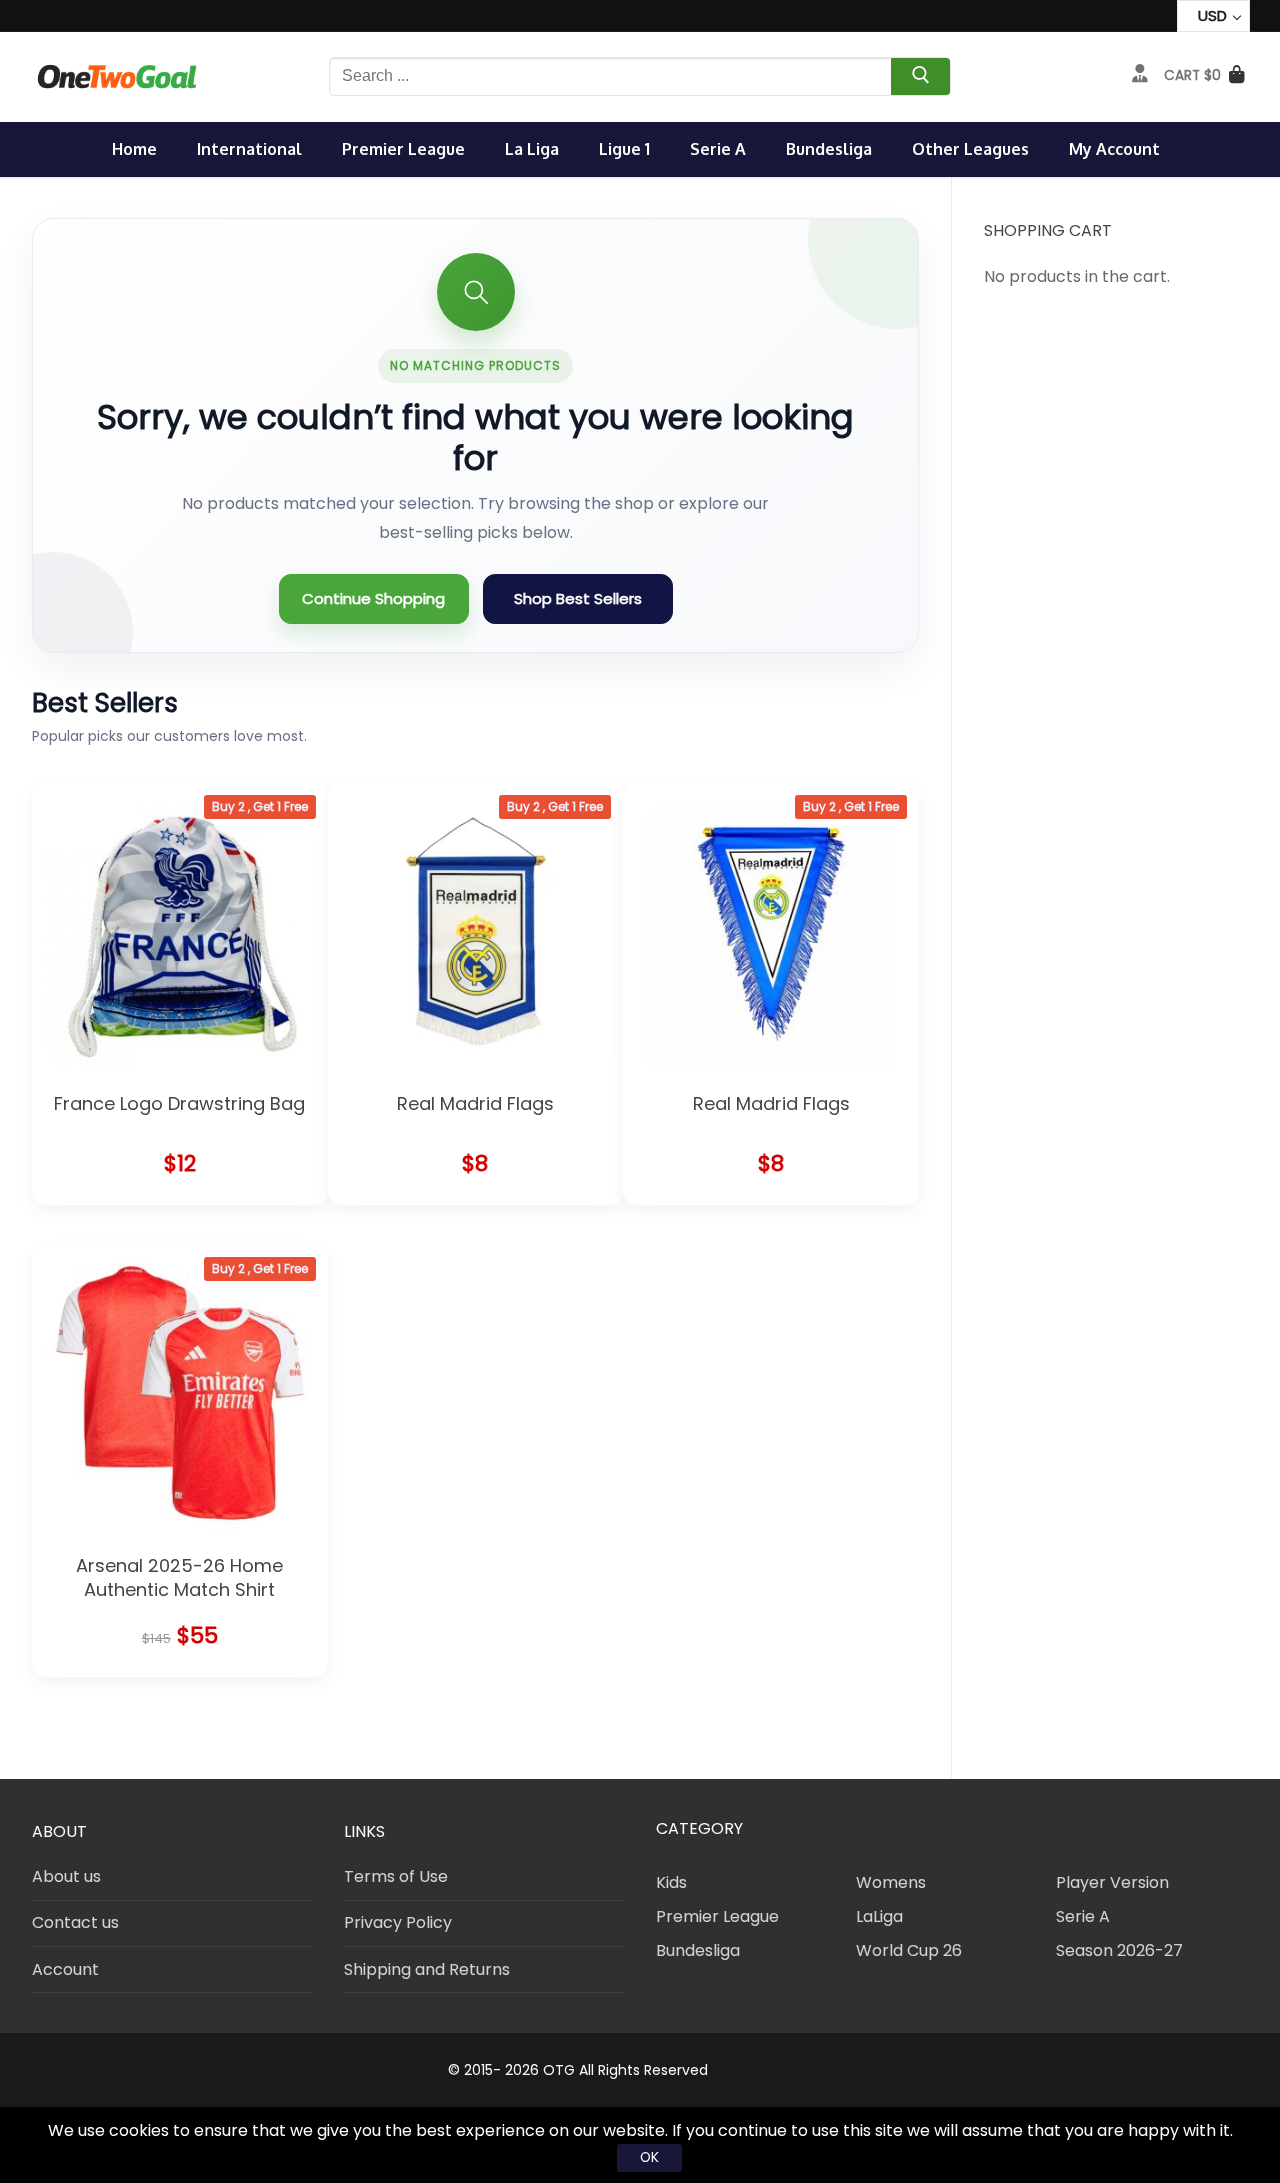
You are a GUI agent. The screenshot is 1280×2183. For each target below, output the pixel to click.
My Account (1114, 149)
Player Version (1112, 1882)
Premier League (403, 149)
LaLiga (879, 1916)
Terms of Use (396, 1876)
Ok (649, 2157)
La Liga (532, 149)
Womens (891, 1882)
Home (134, 149)
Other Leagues (970, 149)
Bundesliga (829, 149)
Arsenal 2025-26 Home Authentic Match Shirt (179, 1577)
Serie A (718, 149)
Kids (671, 1882)
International (249, 149)
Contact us (75, 1922)
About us (66, 1876)
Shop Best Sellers (578, 598)
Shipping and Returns (427, 1969)
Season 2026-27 (1119, 1950)
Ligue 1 (624, 149)
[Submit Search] (920, 79)
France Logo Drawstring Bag (179, 1103)
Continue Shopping (373, 598)
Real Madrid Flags (475, 1103)
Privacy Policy (398, 1922)
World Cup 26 (909, 1950)
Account (65, 1969)
